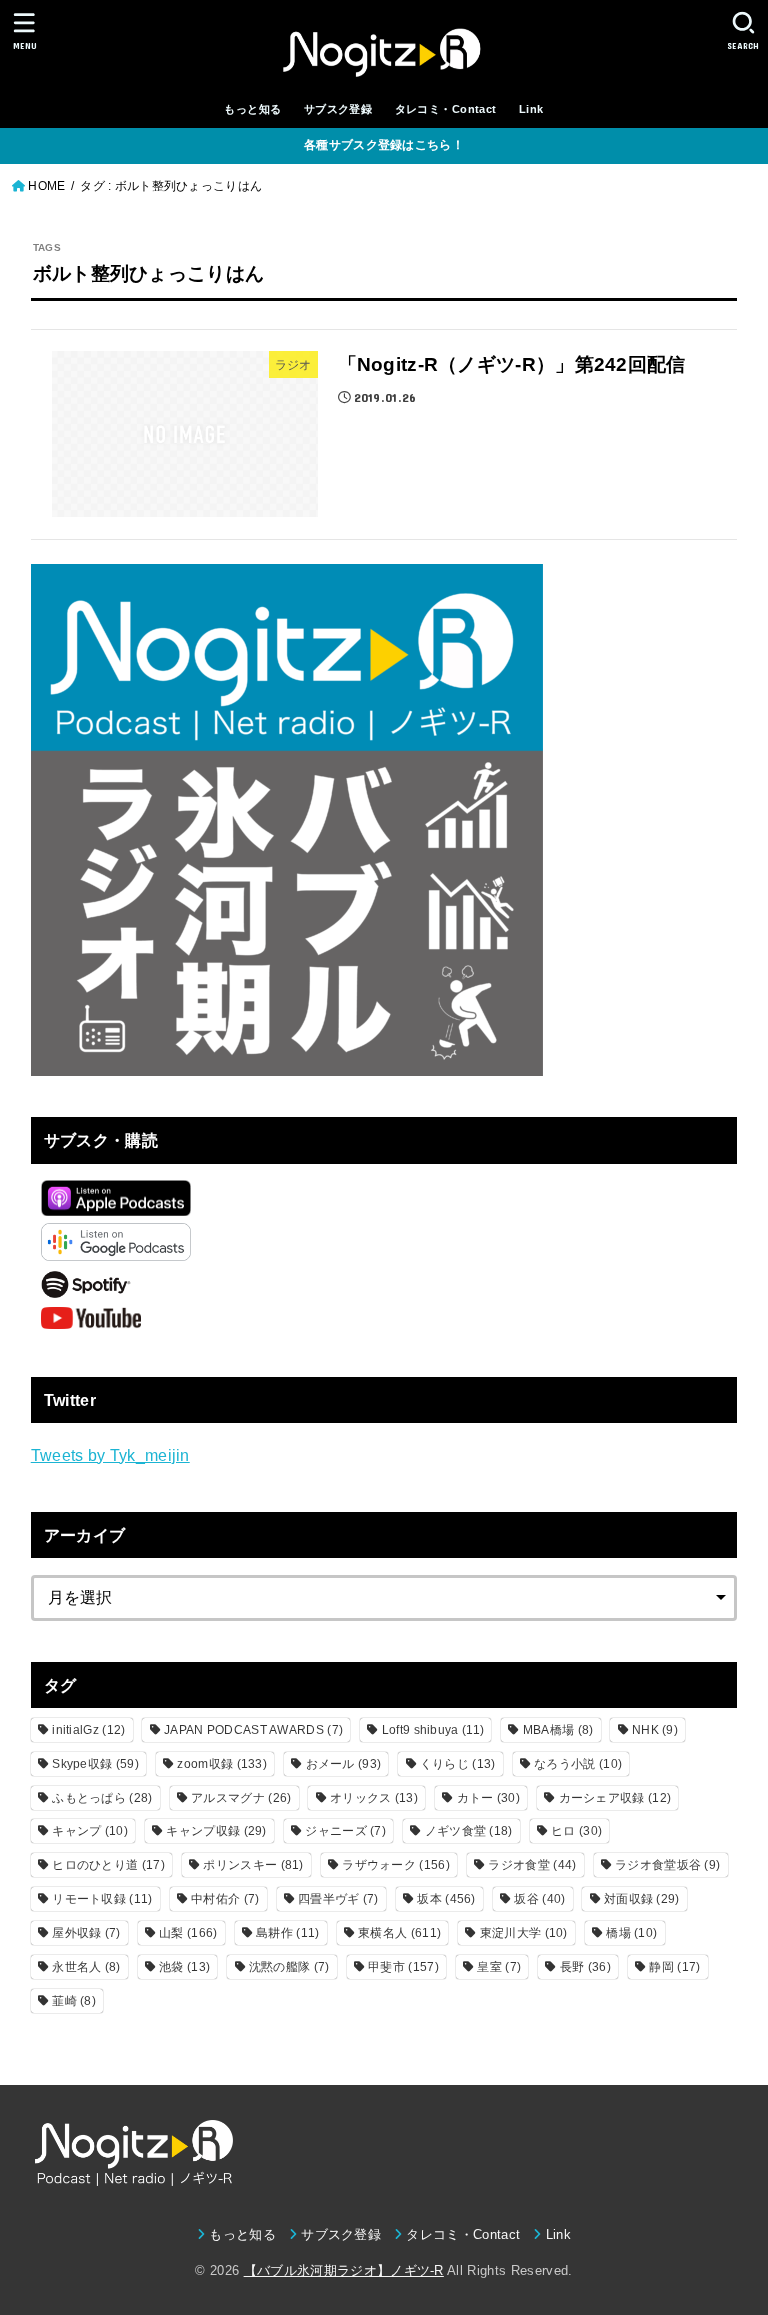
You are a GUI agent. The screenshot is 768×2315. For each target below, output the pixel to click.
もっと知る (252, 109)
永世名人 (86, 1967)
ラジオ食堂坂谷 (667, 1865)
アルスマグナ (241, 1798)
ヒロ (576, 1831)
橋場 (631, 1933)
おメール (344, 1764)
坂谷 (539, 1899)
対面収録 (642, 1899)
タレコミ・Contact (446, 109)
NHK (655, 1730)
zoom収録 (222, 1764)
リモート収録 (102, 1899)
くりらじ (458, 1764)
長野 (585, 1967)
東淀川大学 (524, 1933)
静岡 (674, 1967)
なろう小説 (578, 1764)
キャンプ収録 (216, 1831)
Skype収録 (95, 1764)
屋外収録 (86, 1933)
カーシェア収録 (615, 1798)
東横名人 (399, 1933)
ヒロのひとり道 (108, 1865)
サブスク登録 (338, 109)
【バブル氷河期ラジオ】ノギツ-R (344, 2270)
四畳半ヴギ (338, 1899)
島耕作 (287, 1933)
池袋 (184, 1967)
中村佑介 (225, 1899)
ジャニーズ (345, 1831)
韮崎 (74, 2001)
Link (531, 109)
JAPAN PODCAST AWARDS (253, 1730)
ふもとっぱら (102, 1798)
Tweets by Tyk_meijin (110, 1455)
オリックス (374, 1798)
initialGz (88, 1730)
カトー (488, 1798)
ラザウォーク (396, 1865)
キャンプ (90, 1831)
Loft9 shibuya (433, 1730)
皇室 (499, 1967)
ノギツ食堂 (469, 1831)
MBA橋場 (558, 1730)
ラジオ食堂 (532, 1865)
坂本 (446, 1899)
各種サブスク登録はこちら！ (384, 145)
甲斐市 (403, 1967)
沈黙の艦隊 (289, 1967)
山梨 (188, 1933)
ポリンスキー (253, 1865)
